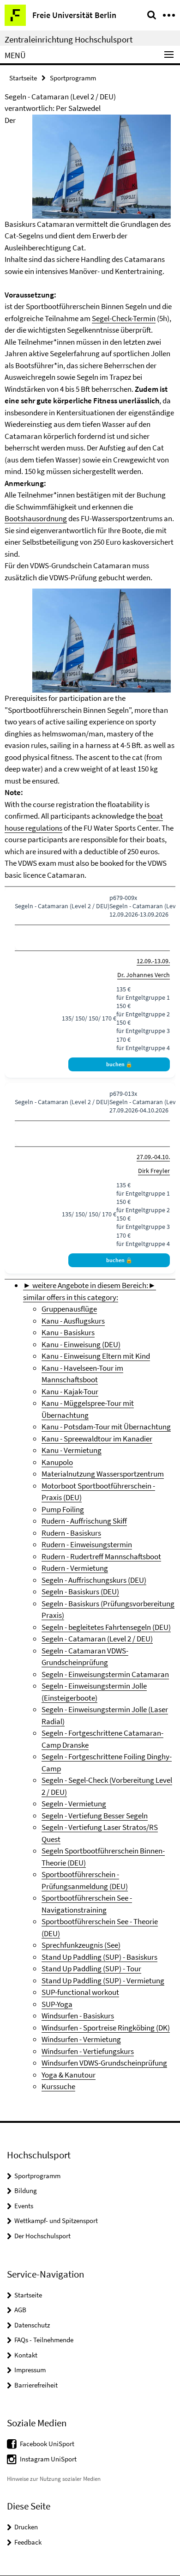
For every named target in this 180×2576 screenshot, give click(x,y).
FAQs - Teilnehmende (44, 2340)
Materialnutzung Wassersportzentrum (103, 1474)
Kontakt (26, 2355)
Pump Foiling (63, 1509)
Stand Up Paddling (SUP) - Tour (91, 1968)
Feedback (28, 2542)
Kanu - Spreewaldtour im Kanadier (97, 1439)
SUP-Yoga (57, 2004)
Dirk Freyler (154, 1171)
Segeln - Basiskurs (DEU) (80, 1592)
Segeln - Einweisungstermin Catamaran (105, 1674)
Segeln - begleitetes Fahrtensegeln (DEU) (106, 1627)
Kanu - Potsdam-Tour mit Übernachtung (106, 1427)
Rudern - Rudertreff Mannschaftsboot (101, 1556)
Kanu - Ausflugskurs (73, 1321)
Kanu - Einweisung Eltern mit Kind (96, 1356)
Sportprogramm (73, 78)
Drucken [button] (26, 2527)
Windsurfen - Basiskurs (78, 2016)
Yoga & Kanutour (69, 2075)
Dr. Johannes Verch (144, 975)
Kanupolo (57, 1462)
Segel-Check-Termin (124, 318)
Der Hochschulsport (42, 2236)
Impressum (30, 2370)
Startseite (23, 78)
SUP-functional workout (80, 1992)
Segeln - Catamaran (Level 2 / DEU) (97, 1639)
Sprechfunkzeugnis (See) (81, 1945)
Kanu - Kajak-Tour (70, 1391)
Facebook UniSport (47, 2444)
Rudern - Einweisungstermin (87, 1544)
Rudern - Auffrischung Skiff (84, 1521)
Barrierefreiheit (36, 2385)
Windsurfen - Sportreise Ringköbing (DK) (106, 2028)
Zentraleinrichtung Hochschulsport (69, 39)
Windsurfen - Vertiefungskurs (88, 2051)
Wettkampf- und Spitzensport (56, 2221)
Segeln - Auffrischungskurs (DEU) (94, 1580)
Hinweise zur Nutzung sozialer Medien (54, 2479)
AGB (20, 2310)
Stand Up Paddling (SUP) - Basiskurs (99, 1957)
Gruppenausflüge (69, 1309)
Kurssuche (58, 2086)
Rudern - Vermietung (75, 1568)
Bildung (26, 2190)
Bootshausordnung (36, 518)
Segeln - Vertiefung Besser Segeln (95, 1816)
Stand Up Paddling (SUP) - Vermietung (103, 1981)
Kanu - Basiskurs (68, 1332)
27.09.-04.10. (153, 1157)
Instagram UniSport (48, 2459)
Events (24, 2206)
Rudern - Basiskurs (71, 1533)
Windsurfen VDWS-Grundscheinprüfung (104, 2063)
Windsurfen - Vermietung (81, 2039)
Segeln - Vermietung (74, 1804)
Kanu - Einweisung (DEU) (81, 1344)
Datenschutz (32, 2325)
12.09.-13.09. (153, 961)
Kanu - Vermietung (72, 1450)
